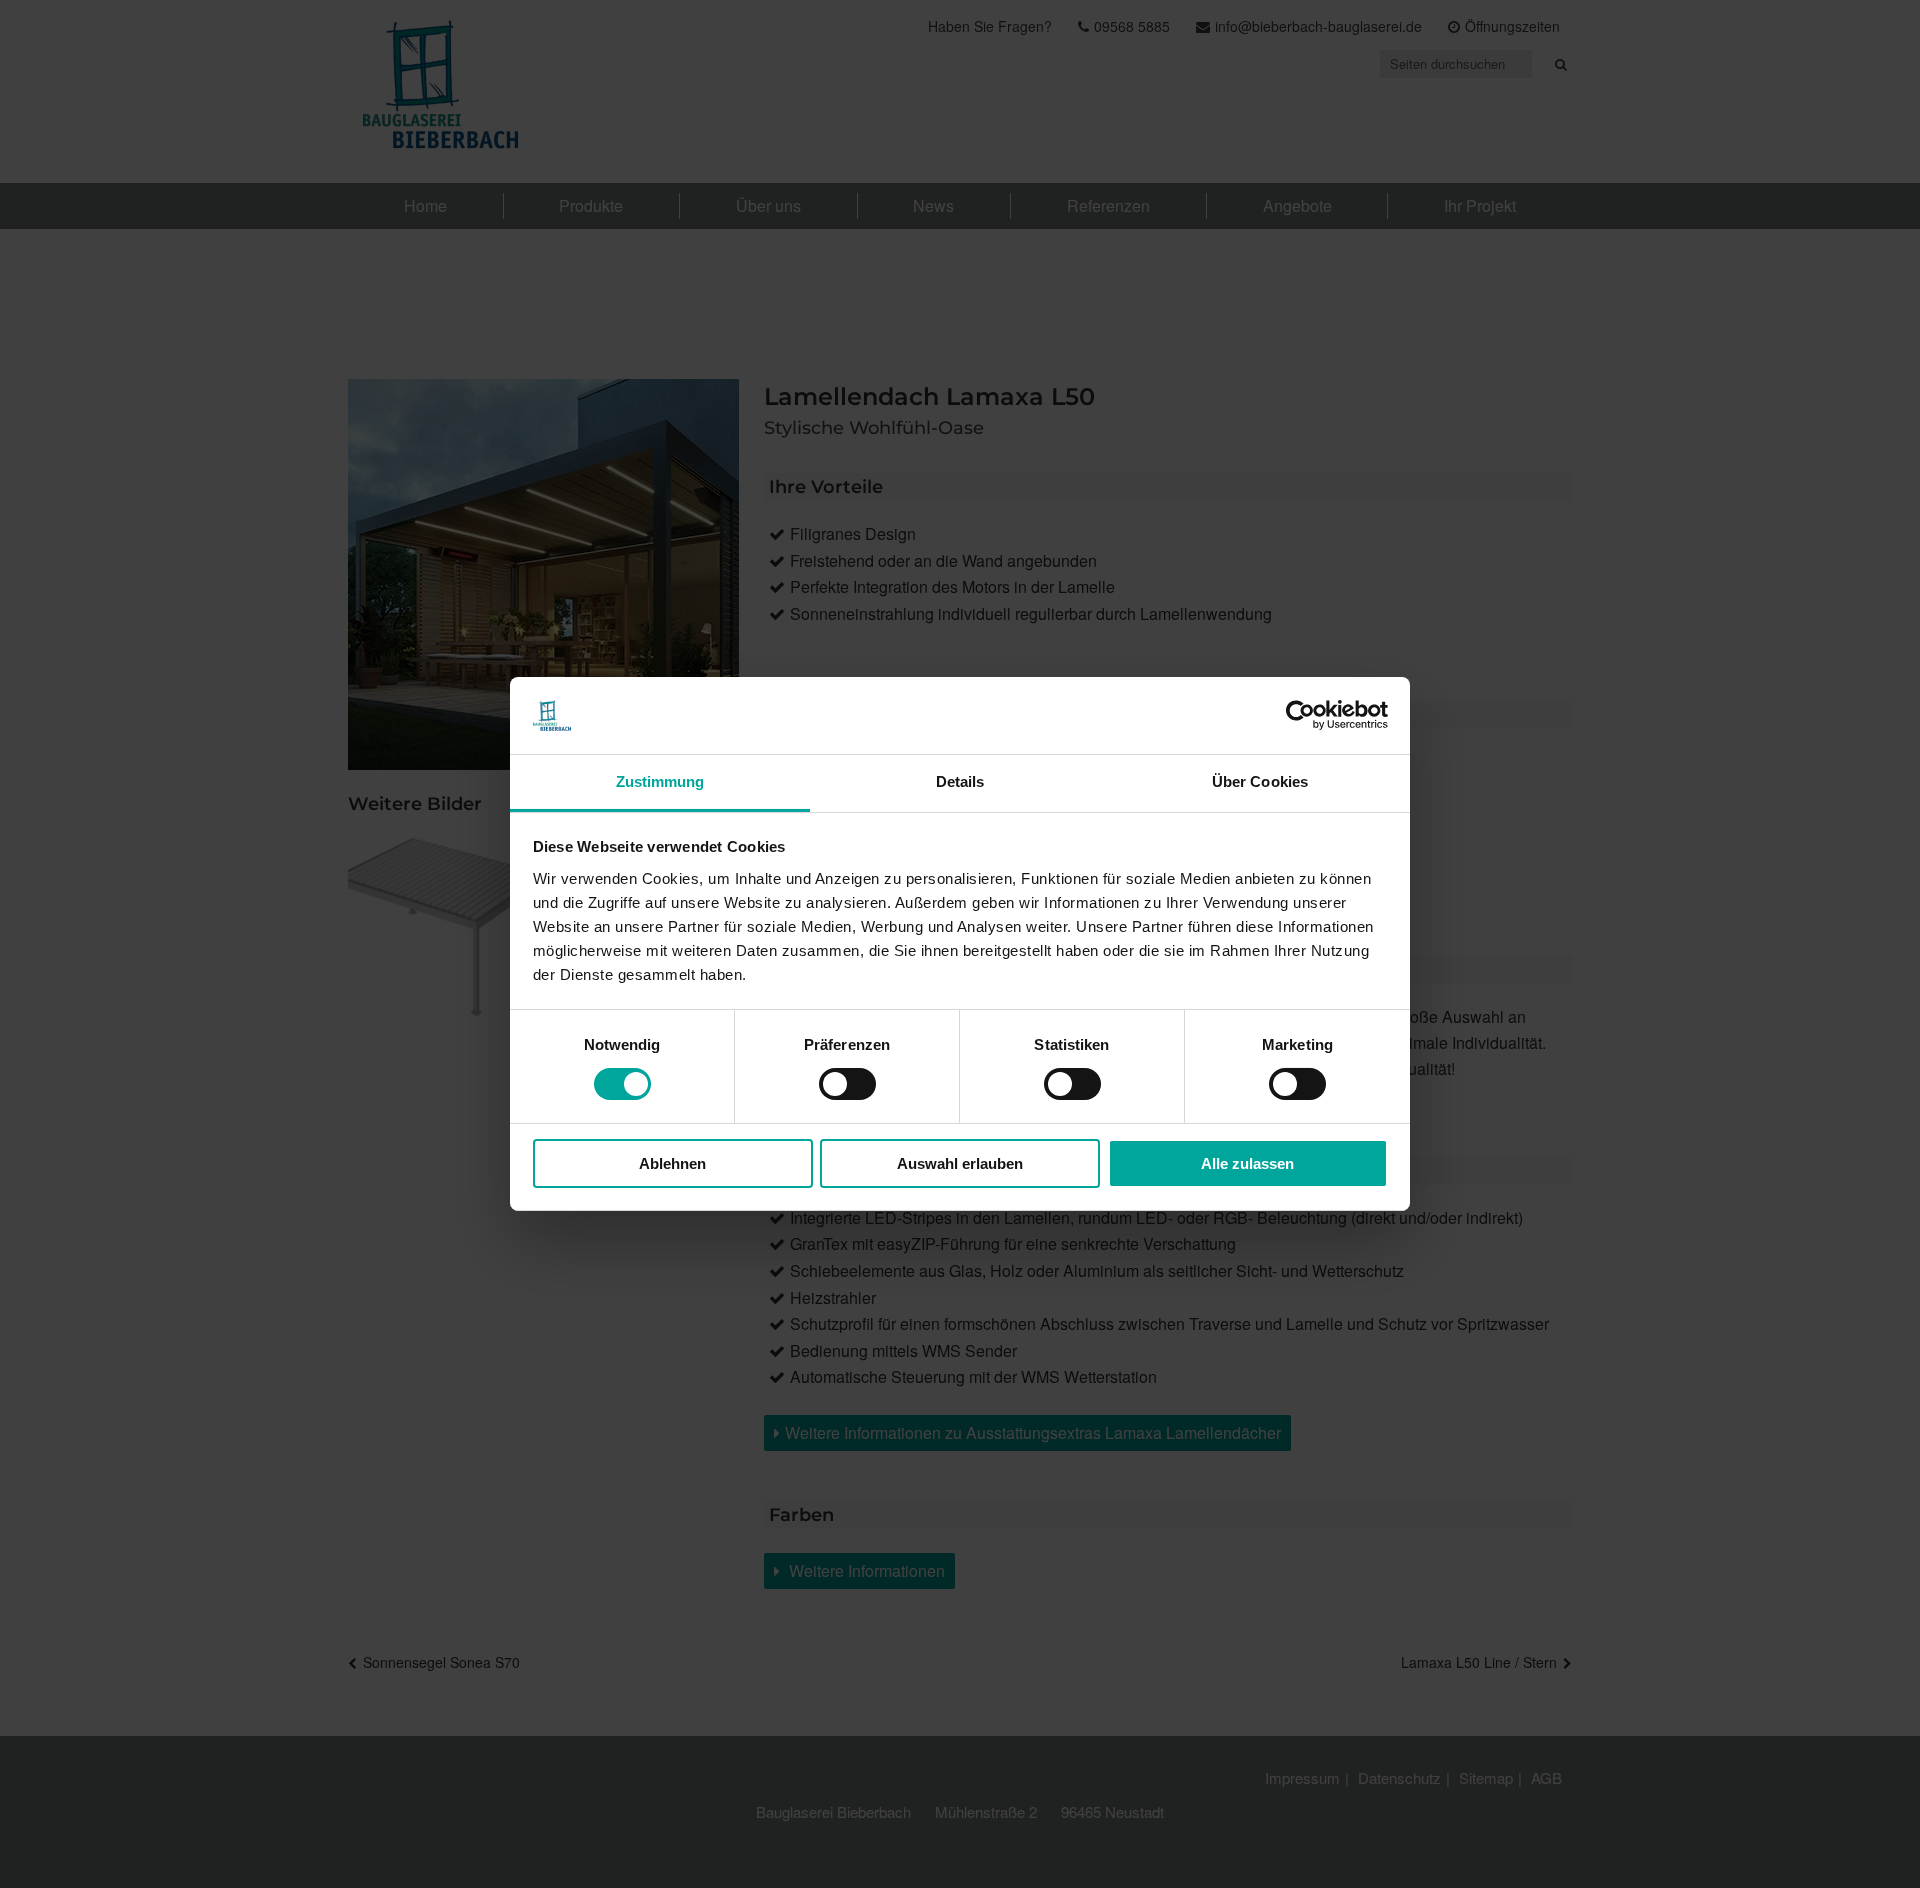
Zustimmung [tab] (660, 781)
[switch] (847, 1084)
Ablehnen (672, 1163)
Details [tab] (960, 781)
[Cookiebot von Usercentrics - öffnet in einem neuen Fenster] (1300, 715)
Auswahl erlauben (960, 1163)
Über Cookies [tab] (1260, 781)
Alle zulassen (1247, 1163)
